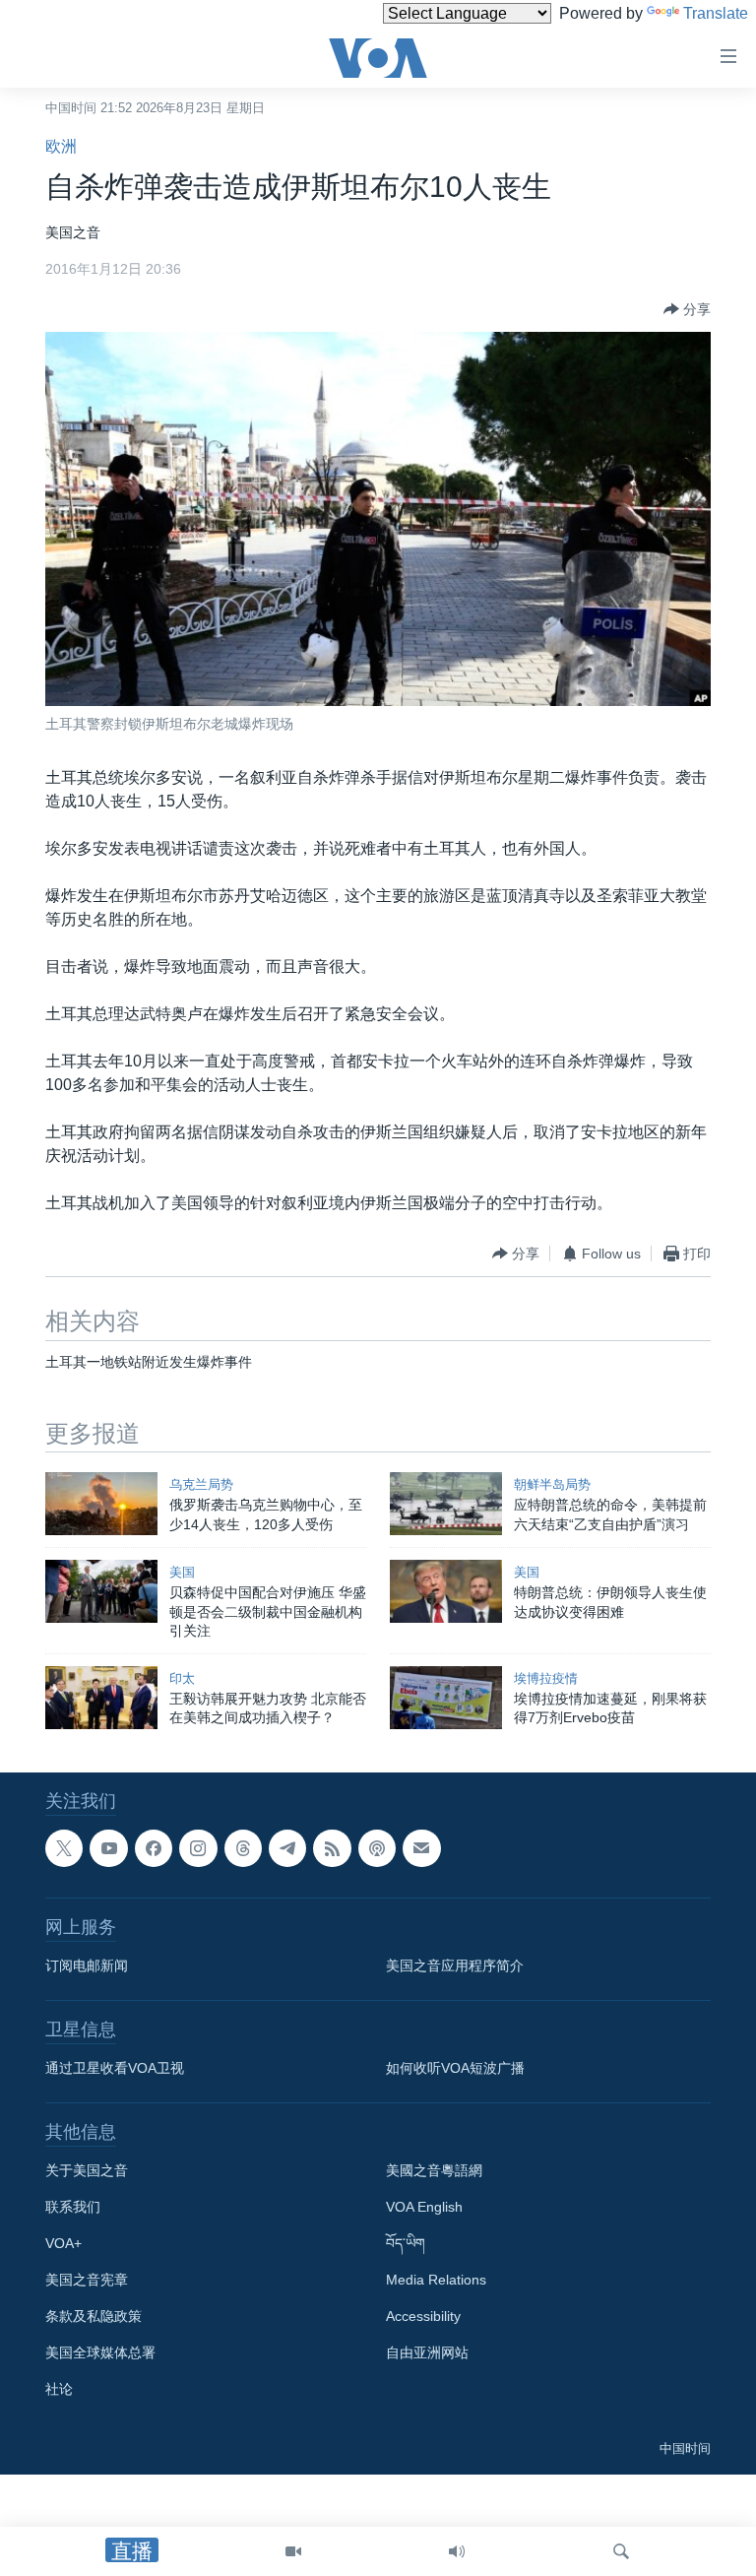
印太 (182, 1678)
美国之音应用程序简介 (455, 1965)
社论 (59, 2389)
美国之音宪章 (87, 2280)
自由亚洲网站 (427, 2352)
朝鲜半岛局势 (552, 1484)
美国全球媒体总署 (100, 2352)
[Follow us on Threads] (243, 1848)
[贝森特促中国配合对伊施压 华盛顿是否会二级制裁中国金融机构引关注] (101, 1591)
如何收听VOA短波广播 (455, 2068)
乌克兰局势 (201, 1484)
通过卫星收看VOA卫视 (115, 2068)
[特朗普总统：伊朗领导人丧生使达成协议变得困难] (446, 1591)
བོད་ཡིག (406, 2243)
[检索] (621, 2551)
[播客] (377, 1848)
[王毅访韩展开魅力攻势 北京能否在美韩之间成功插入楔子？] (101, 1698)
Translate (716, 13)
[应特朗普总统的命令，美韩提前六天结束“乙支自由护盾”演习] (446, 1504)
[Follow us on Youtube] (108, 1848)
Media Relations (436, 2280)
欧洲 (61, 146)
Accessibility (423, 2316)
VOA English (424, 2207)
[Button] (687, 309)
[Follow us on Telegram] (287, 1848)
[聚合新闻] (332, 1848)
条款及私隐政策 (94, 2316)
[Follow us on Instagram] (198, 1848)
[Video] (293, 2551)
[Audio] (457, 2551)
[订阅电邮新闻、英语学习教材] (421, 1848)
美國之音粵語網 (434, 2170)
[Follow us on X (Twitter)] (64, 1848)
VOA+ (63, 2243)
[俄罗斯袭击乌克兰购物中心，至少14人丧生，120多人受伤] (101, 1504)
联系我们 (73, 2207)
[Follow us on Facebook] (154, 1848)
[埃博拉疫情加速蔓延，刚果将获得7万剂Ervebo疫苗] (446, 1698)
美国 (182, 1572)
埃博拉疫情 (546, 1678)
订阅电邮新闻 (87, 1965)
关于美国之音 (87, 2170)
